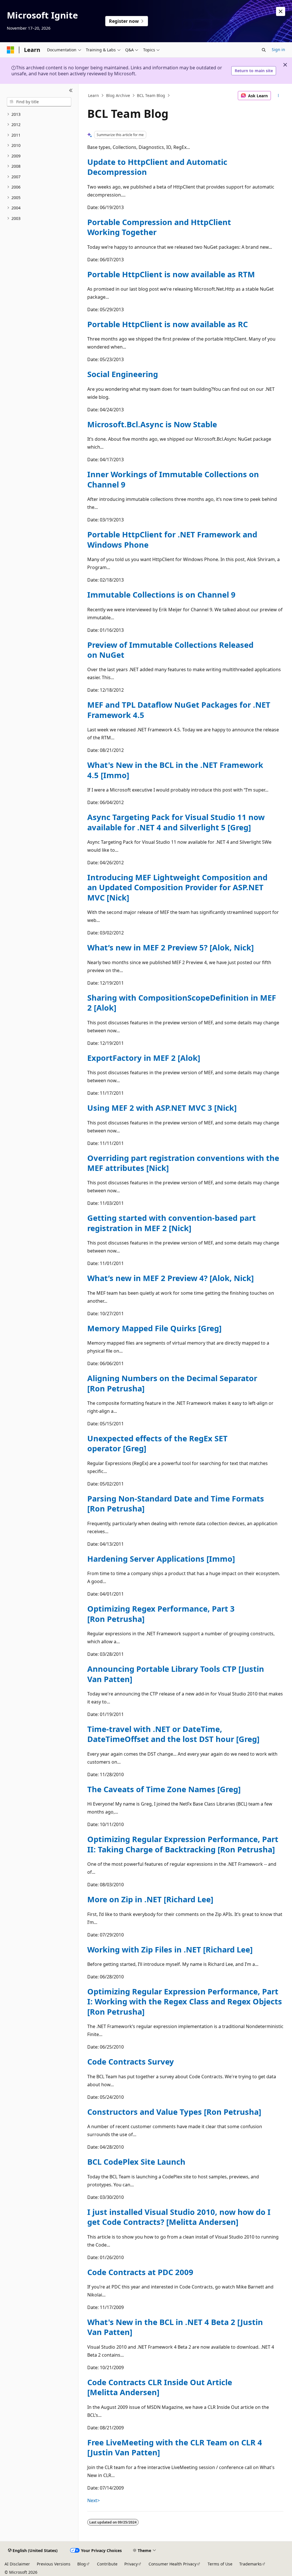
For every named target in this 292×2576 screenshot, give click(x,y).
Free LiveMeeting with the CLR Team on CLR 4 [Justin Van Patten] (175, 2447)
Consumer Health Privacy (173, 2564)
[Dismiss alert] (281, 11)
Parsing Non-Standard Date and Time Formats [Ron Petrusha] (176, 1503)
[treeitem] (39, 115)
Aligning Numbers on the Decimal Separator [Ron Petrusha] (172, 1383)
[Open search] (264, 50)
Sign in (278, 49)
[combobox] (39, 102)
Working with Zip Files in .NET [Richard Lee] (170, 1949)
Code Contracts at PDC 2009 (140, 2272)
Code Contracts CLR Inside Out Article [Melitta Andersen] (160, 2387)
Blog (82, 2564)
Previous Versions (54, 2564)
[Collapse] (71, 91)
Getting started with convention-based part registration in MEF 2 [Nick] (172, 1223)
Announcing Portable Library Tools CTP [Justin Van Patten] (176, 1674)
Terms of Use (220, 2564)
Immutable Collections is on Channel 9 (161, 595)
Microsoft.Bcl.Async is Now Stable (152, 424)
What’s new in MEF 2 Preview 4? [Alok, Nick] (171, 1278)
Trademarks (251, 2564)
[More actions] (278, 96)
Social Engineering (123, 374)
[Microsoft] (11, 50)
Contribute (107, 2564)
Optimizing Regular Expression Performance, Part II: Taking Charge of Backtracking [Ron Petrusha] (183, 1844)
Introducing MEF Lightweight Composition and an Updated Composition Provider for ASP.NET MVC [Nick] (177, 887)
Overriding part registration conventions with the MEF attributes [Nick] (183, 1163)
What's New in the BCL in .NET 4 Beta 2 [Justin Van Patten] (175, 2327)
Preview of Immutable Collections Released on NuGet (170, 650)
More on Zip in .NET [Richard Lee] (150, 1899)
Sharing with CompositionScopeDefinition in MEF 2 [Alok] (182, 1003)
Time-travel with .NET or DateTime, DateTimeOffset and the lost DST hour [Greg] (173, 1734)
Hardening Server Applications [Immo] (161, 1559)
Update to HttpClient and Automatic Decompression (157, 167)
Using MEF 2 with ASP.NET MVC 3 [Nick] (162, 1108)
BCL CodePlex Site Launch (136, 2162)
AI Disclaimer (17, 2564)
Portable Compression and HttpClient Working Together (159, 227)
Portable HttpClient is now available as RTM (171, 274)
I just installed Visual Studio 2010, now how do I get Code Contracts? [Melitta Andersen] (179, 2217)
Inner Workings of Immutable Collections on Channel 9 (173, 479)
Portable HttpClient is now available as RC (168, 324)
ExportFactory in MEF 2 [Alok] (144, 1058)
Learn (94, 95)
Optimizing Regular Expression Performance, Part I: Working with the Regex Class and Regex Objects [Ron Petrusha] (185, 2002)
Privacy (131, 2564)
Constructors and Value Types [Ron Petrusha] (174, 2112)
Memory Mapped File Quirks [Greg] (154, 1328)
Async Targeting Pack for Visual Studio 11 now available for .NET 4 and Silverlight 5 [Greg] (176, 822)
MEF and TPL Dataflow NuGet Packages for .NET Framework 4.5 (179, 710)
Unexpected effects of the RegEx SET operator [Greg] (157, 1443)
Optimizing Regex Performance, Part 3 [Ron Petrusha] (161, 1614)
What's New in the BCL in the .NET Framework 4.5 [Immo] (175, 770)
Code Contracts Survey (131, 2062)
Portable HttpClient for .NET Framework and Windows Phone (172, 539)
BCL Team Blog (151, 95)
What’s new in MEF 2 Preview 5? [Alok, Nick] (171, 947)
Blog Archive (118, 95)
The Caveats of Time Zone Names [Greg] (164, 1789)
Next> (94, 2500)
